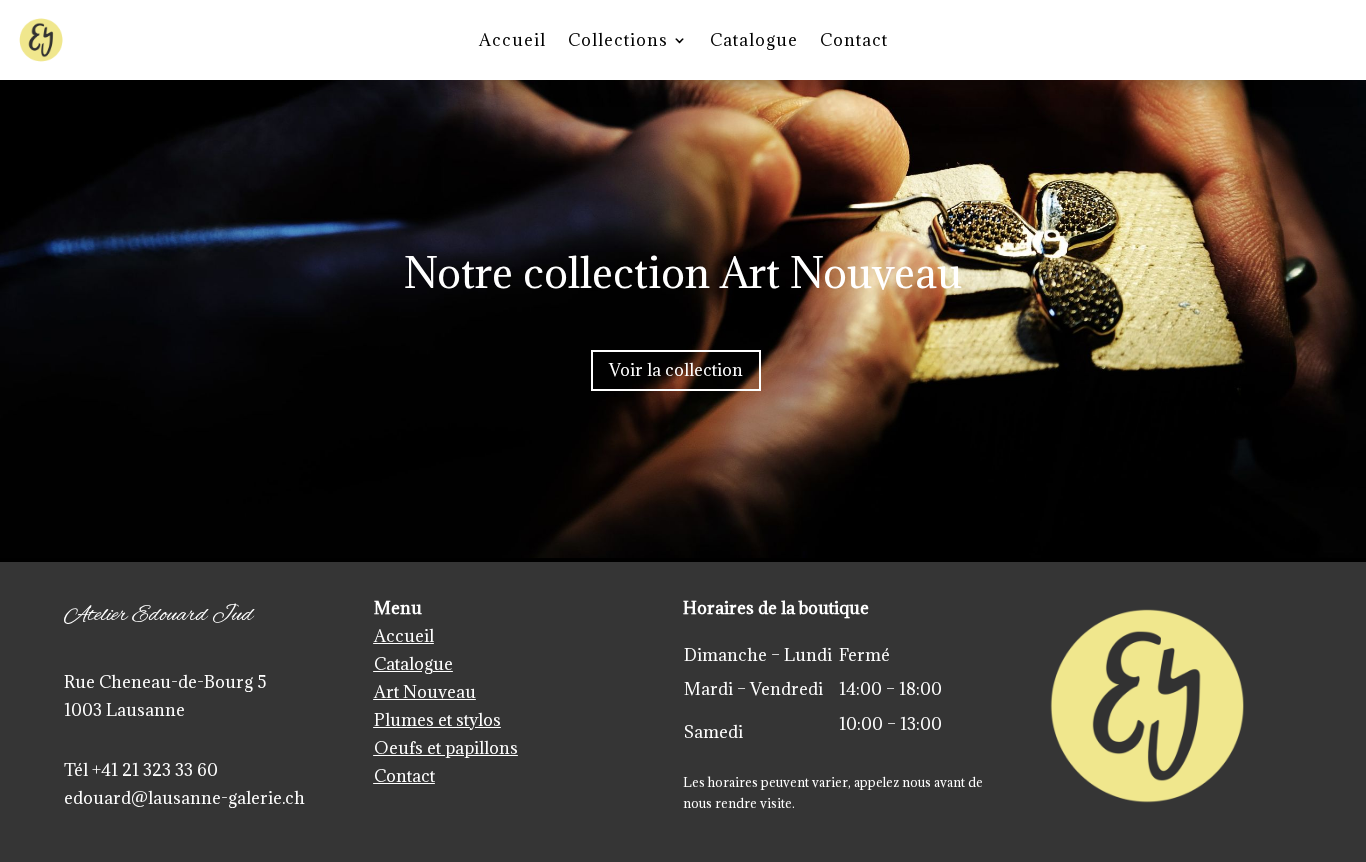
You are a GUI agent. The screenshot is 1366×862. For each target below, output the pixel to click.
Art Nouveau (425, 692)
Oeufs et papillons (446, 748)
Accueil (512, 40)
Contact (854, 40)
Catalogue (754, 40)
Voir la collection (676, 370)
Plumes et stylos (437, 720)
